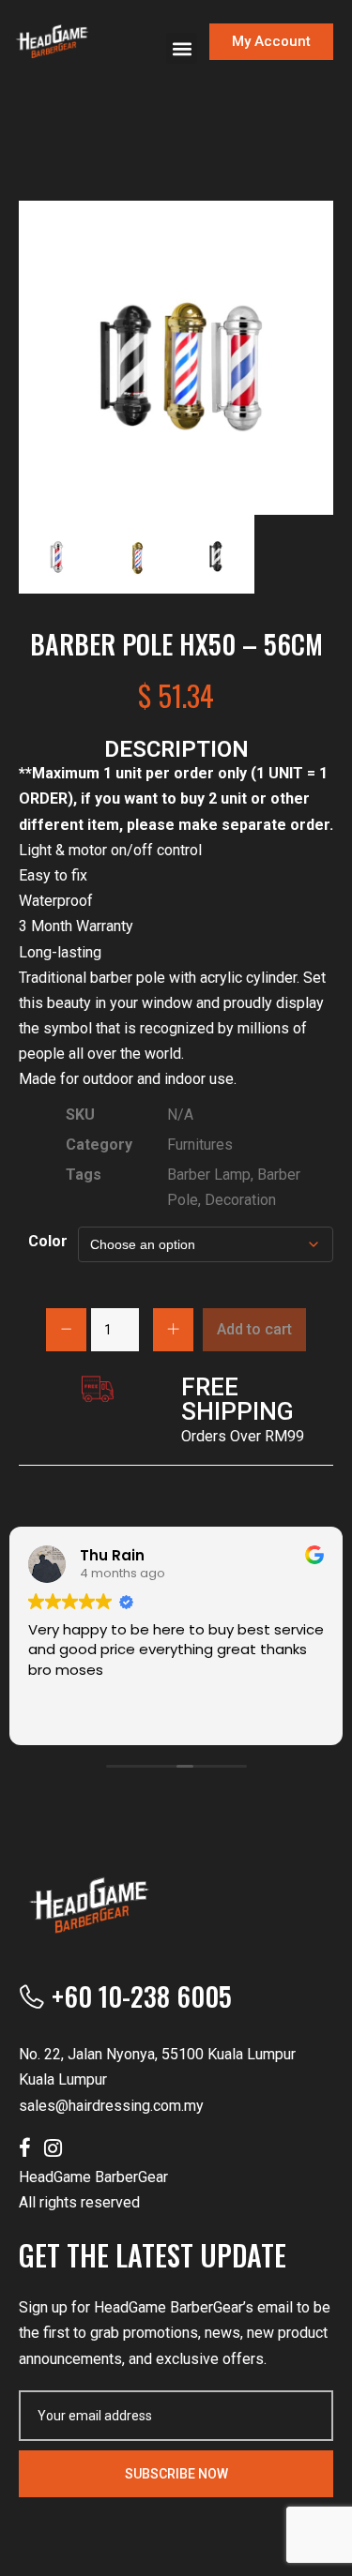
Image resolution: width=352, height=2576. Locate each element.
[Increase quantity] (173, 1330)
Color (48, 1241)
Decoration (240, 1200)
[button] (182, 48)
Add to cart (254, 1329)
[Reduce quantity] (66, 1330)
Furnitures (200, 1145)
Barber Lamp (209, 1175)
